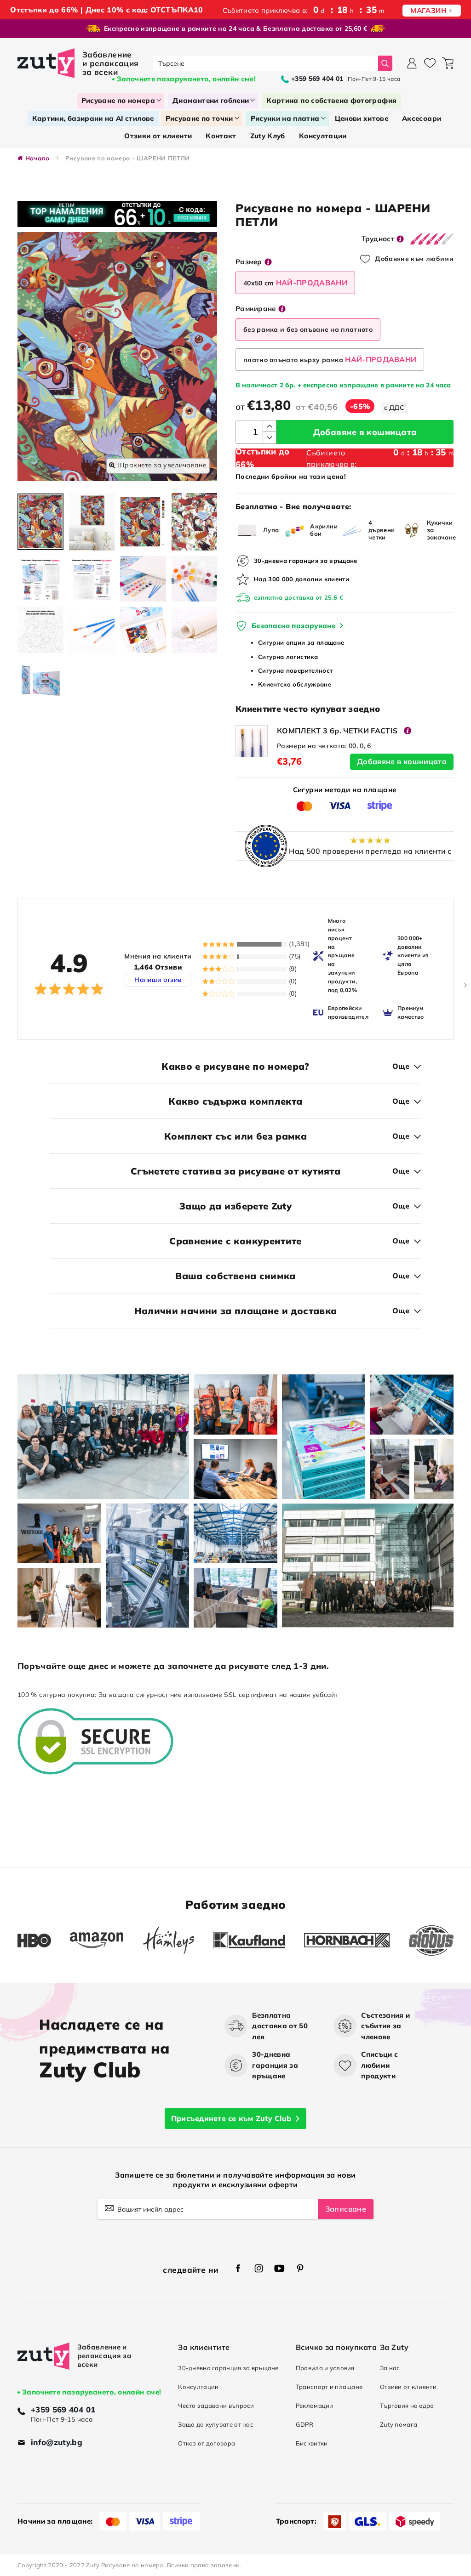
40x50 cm (295, 283)
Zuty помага (399, 2424)
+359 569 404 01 (63, 2409)
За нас (390, 2368)
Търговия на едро (407, 2406)
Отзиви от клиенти (408, 2387)
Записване (346, 2209)
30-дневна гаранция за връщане (228, 2368)
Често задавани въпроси (216, 2406)
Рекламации (315, 2406)
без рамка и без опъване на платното (308, 329)
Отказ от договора (207, 2443)
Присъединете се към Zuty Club (231, 2118)
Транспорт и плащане (329, 2387)
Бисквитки (312, 2443)
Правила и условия (325, 2368)
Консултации (198, 2387)
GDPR (304, 2424)
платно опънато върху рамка (330, 359)
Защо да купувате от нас (216, 2424)
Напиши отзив (158, 980)
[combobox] (265, 63)
